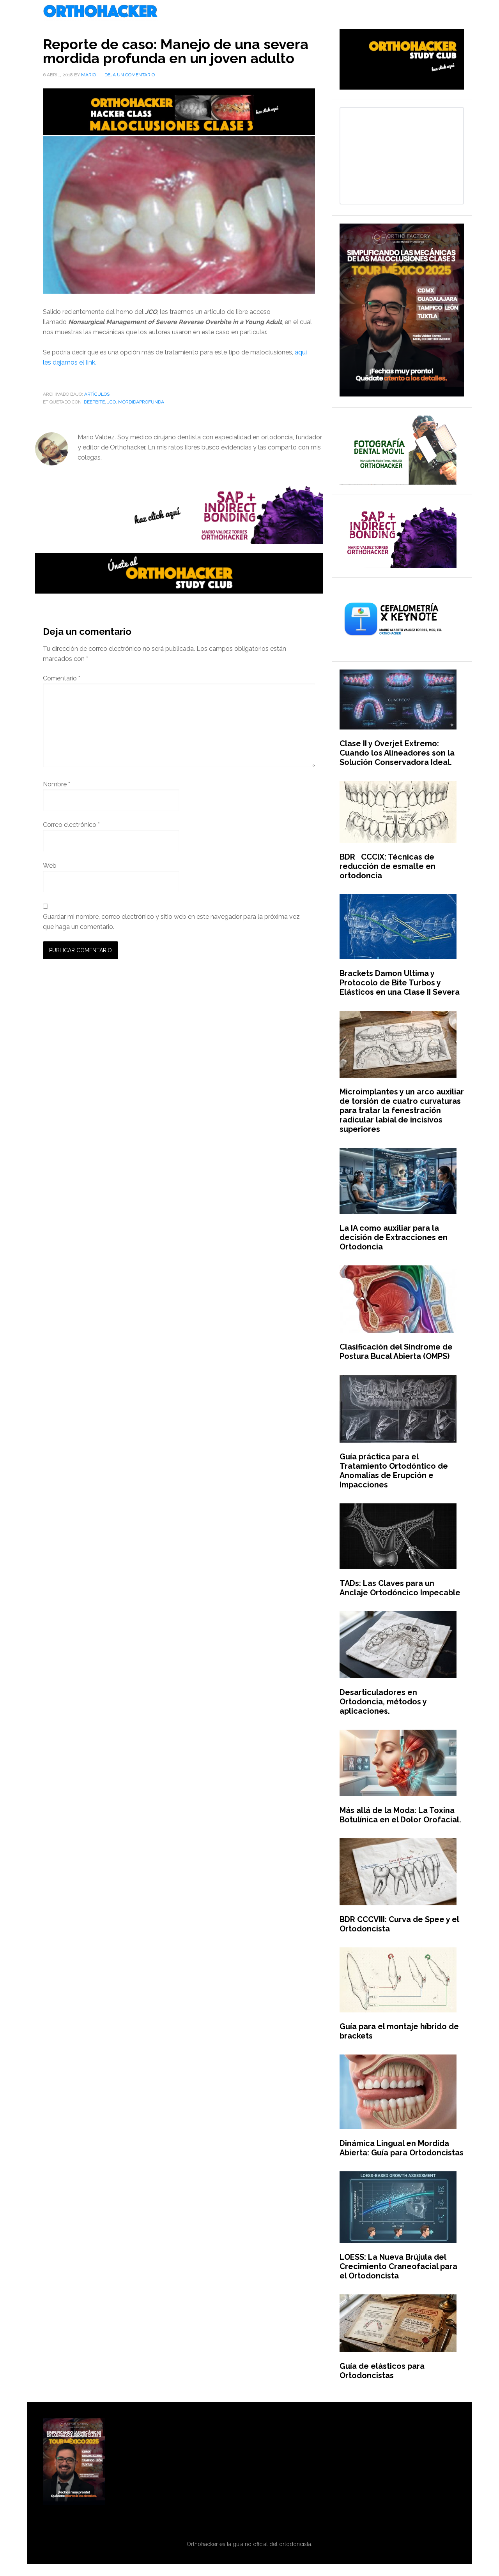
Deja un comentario (130, 75)
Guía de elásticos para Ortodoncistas (382, 2371)
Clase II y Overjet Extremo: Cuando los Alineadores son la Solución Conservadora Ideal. (397, 753)
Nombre (57, 784)
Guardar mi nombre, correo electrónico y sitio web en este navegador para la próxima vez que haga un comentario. (171, 922)
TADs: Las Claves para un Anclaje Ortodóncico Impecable (400, 1588)
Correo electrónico (71, 825)
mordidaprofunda (141, 402)
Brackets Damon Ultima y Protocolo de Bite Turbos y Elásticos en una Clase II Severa (400, 983)
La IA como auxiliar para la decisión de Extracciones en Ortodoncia (394, 1237)
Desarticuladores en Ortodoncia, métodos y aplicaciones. (383, 1702)
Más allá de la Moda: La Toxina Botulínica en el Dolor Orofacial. (400, 1815)
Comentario (62, 678)
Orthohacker (249, 12)
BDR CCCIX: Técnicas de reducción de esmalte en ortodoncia (388, 866)
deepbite (94, 402)
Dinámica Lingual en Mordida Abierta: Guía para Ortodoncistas (402, 2148)
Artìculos (97, 394)
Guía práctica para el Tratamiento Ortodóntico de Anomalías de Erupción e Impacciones (394, 1471)
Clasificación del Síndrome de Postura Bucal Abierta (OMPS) (396, 1351)
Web (50, 866)
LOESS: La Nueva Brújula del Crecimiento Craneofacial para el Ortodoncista (398, 2266)
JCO (111, 402)
